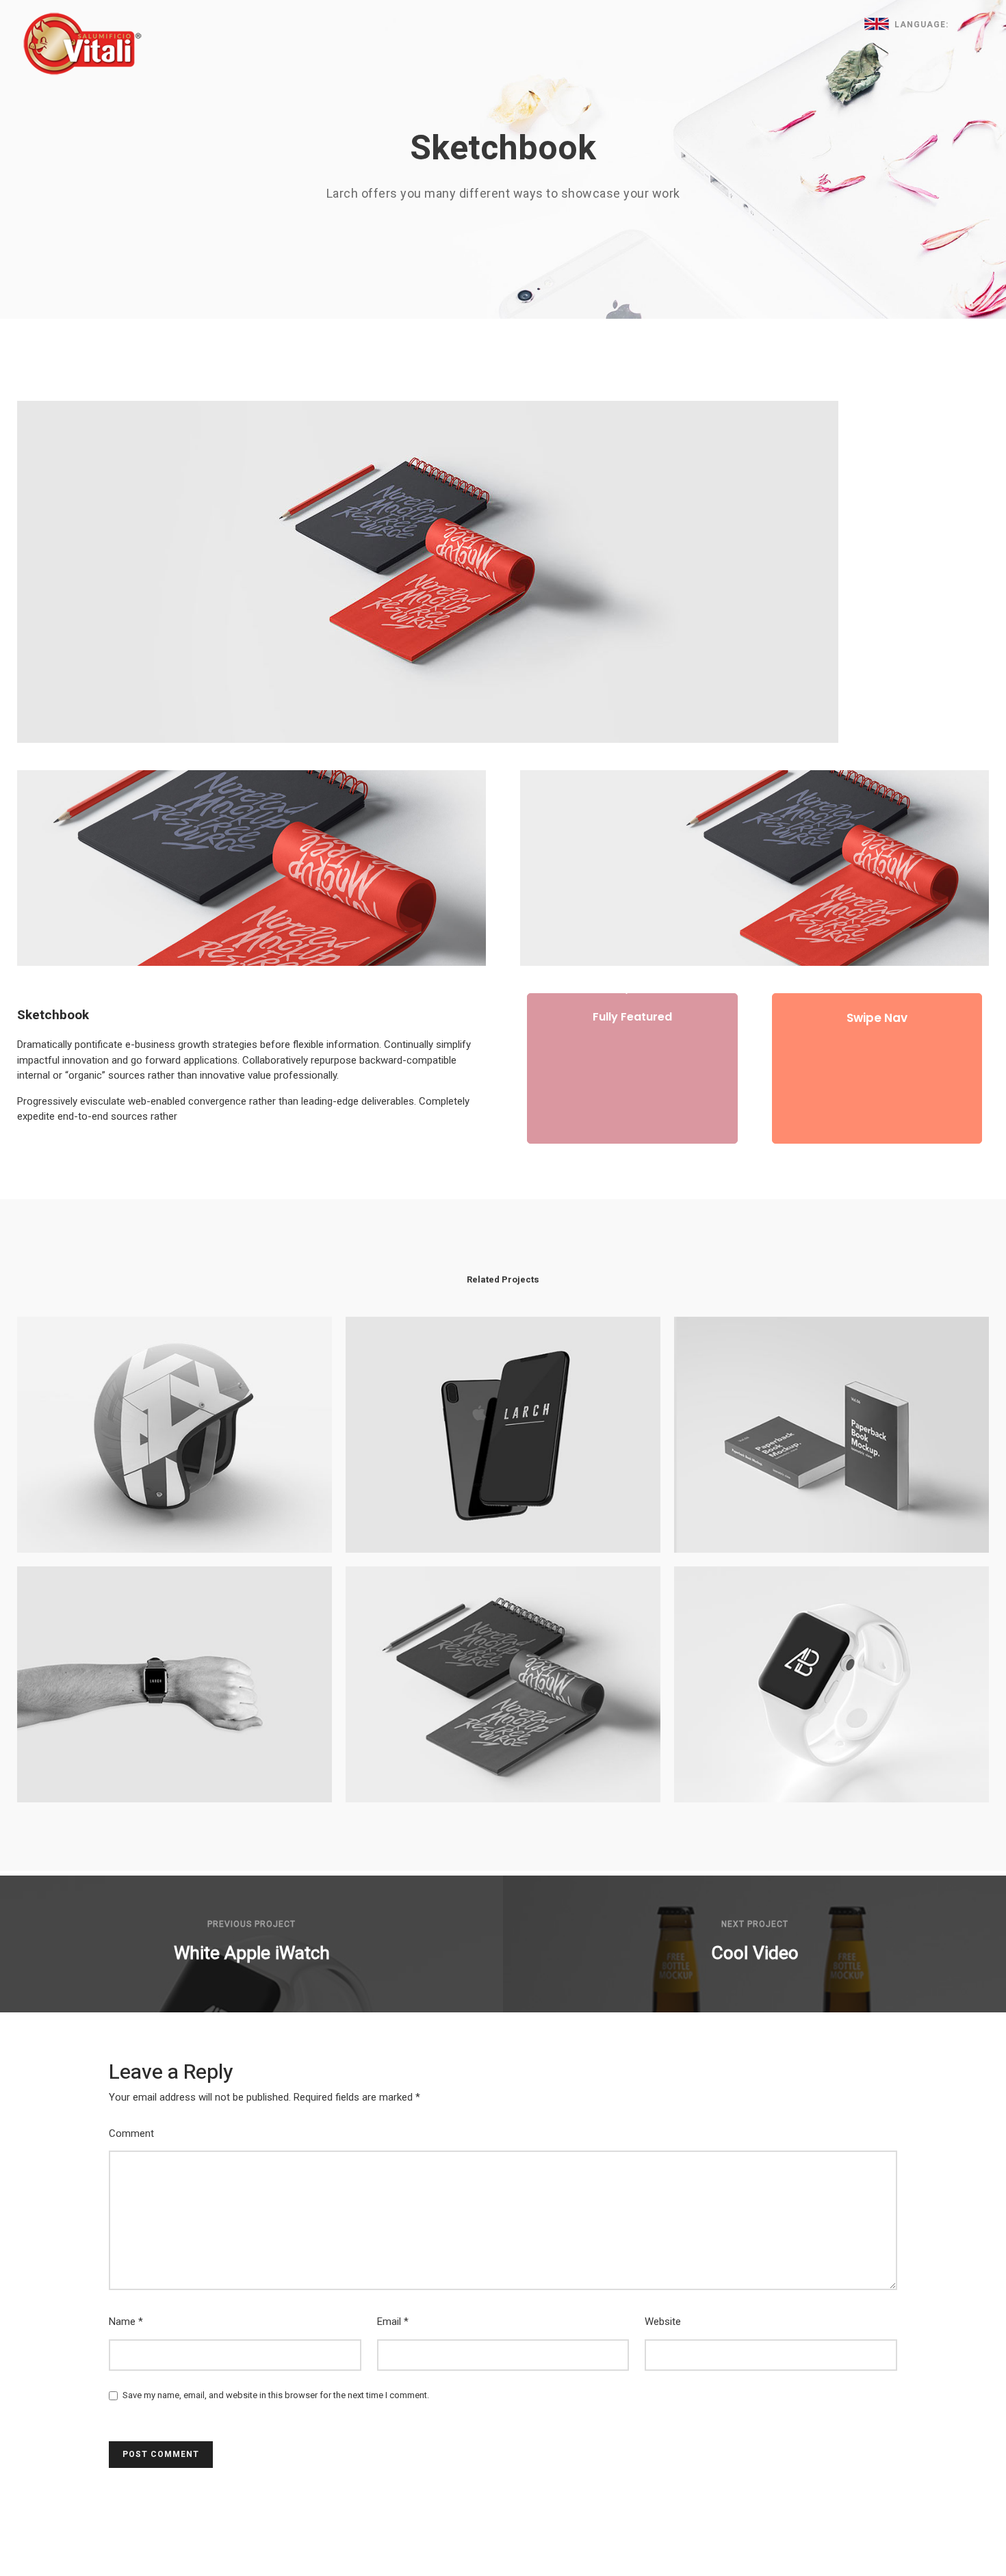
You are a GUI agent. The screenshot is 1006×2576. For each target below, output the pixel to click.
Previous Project (251, 1924)
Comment (131, 2133)
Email (393, 2322)
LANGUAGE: (920, 25)
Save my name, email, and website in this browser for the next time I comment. (276, 2395)
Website (663, 2322)
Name (126, 2322)
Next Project (755, 1924)
